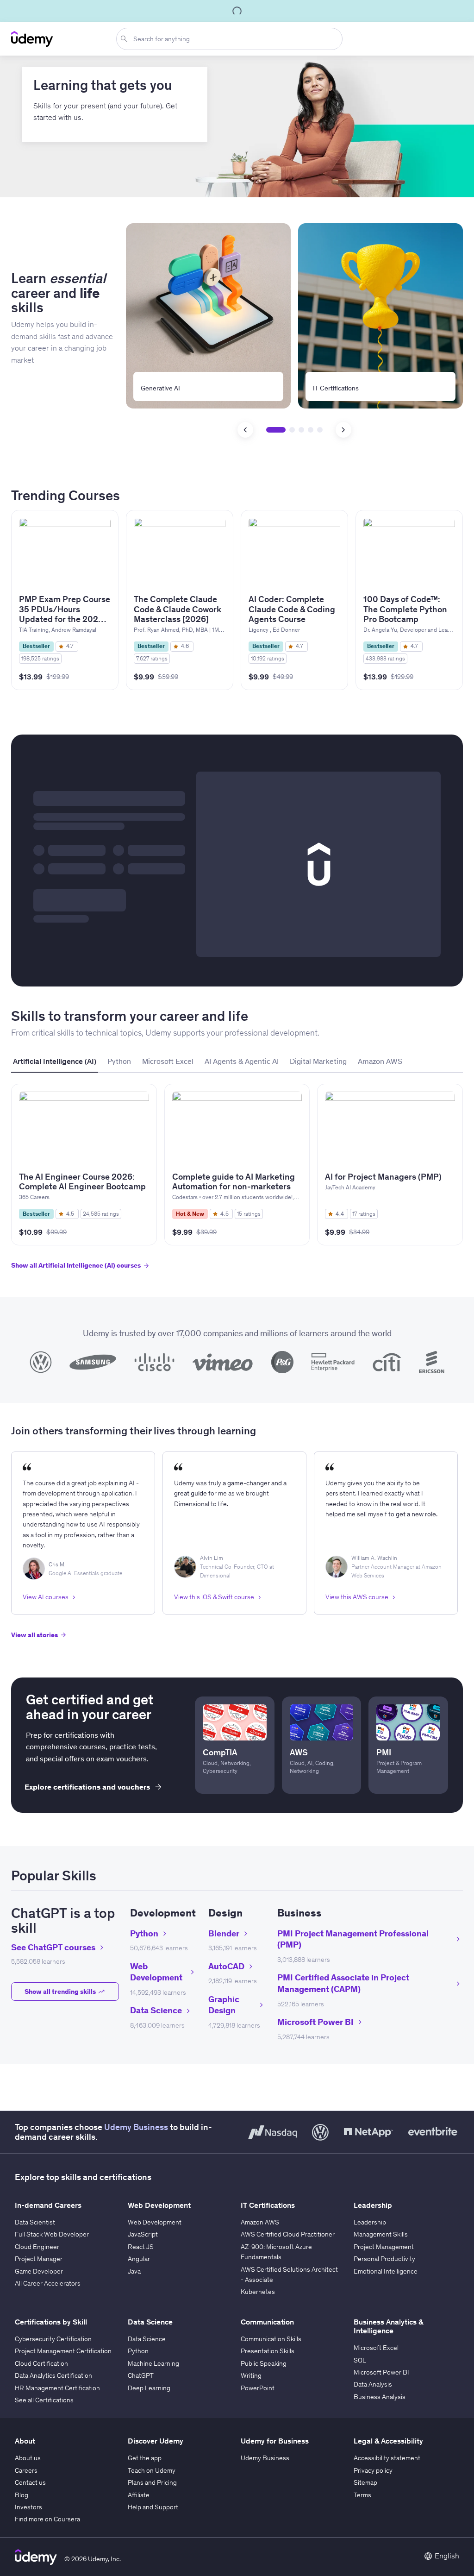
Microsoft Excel (376, 2348)
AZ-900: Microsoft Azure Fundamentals (276, 2252)
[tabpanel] (237, 1185)
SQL (360, 2360)
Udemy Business (136, 2127)
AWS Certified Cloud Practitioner (288, 2234)
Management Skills (381, 2234)
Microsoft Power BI (381, 2372)
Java (134, 2271)
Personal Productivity (384, 2259)
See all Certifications (44, 2400)
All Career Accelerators (48, 2283)
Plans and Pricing (152, 2482)
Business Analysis (380, 2397)
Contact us (30, 2482)
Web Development (155, 2222)
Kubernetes (258, 2292)
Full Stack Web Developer (52, 2234)
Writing (251, 2375)
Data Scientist (35, 2222)
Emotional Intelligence (386, 2271)
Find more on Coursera (47, 2519)
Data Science (147, 2339)
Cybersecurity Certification (53, 2339)
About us (28, 2458)
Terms (362, 2495)
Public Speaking (264, 2363)
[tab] (55, 1062)
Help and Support (153, 2507)
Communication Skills (271, 2339)
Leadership (370, 2222)
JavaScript (143, 2234)
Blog (22, 2495)
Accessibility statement (387, 2458)
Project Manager (39, 2259)
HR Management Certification (57, 2388)
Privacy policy (373, 2470)
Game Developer (39, 2271)
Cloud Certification (41, 2363)
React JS (141, 2247)
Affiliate (139, 2495)
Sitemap (365, 2482)
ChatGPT (141, 2375)
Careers (26, 2470)
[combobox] (231, 39)
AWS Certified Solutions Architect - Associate (289, 2274)
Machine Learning (153, 2363)
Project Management (384, 2247)
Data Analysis (373, 2384)
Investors (28, 2507)
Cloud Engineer (37, 2247)
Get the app (145, 2458)
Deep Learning (149, 2388)
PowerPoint (258, 2388)
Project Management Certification (63, 2351)
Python (138, 2351)
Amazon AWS (260, 2222)
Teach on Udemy (152, 2470)
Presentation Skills (268, 2351)
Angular (139, 2259)
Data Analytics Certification (53, 2375)
